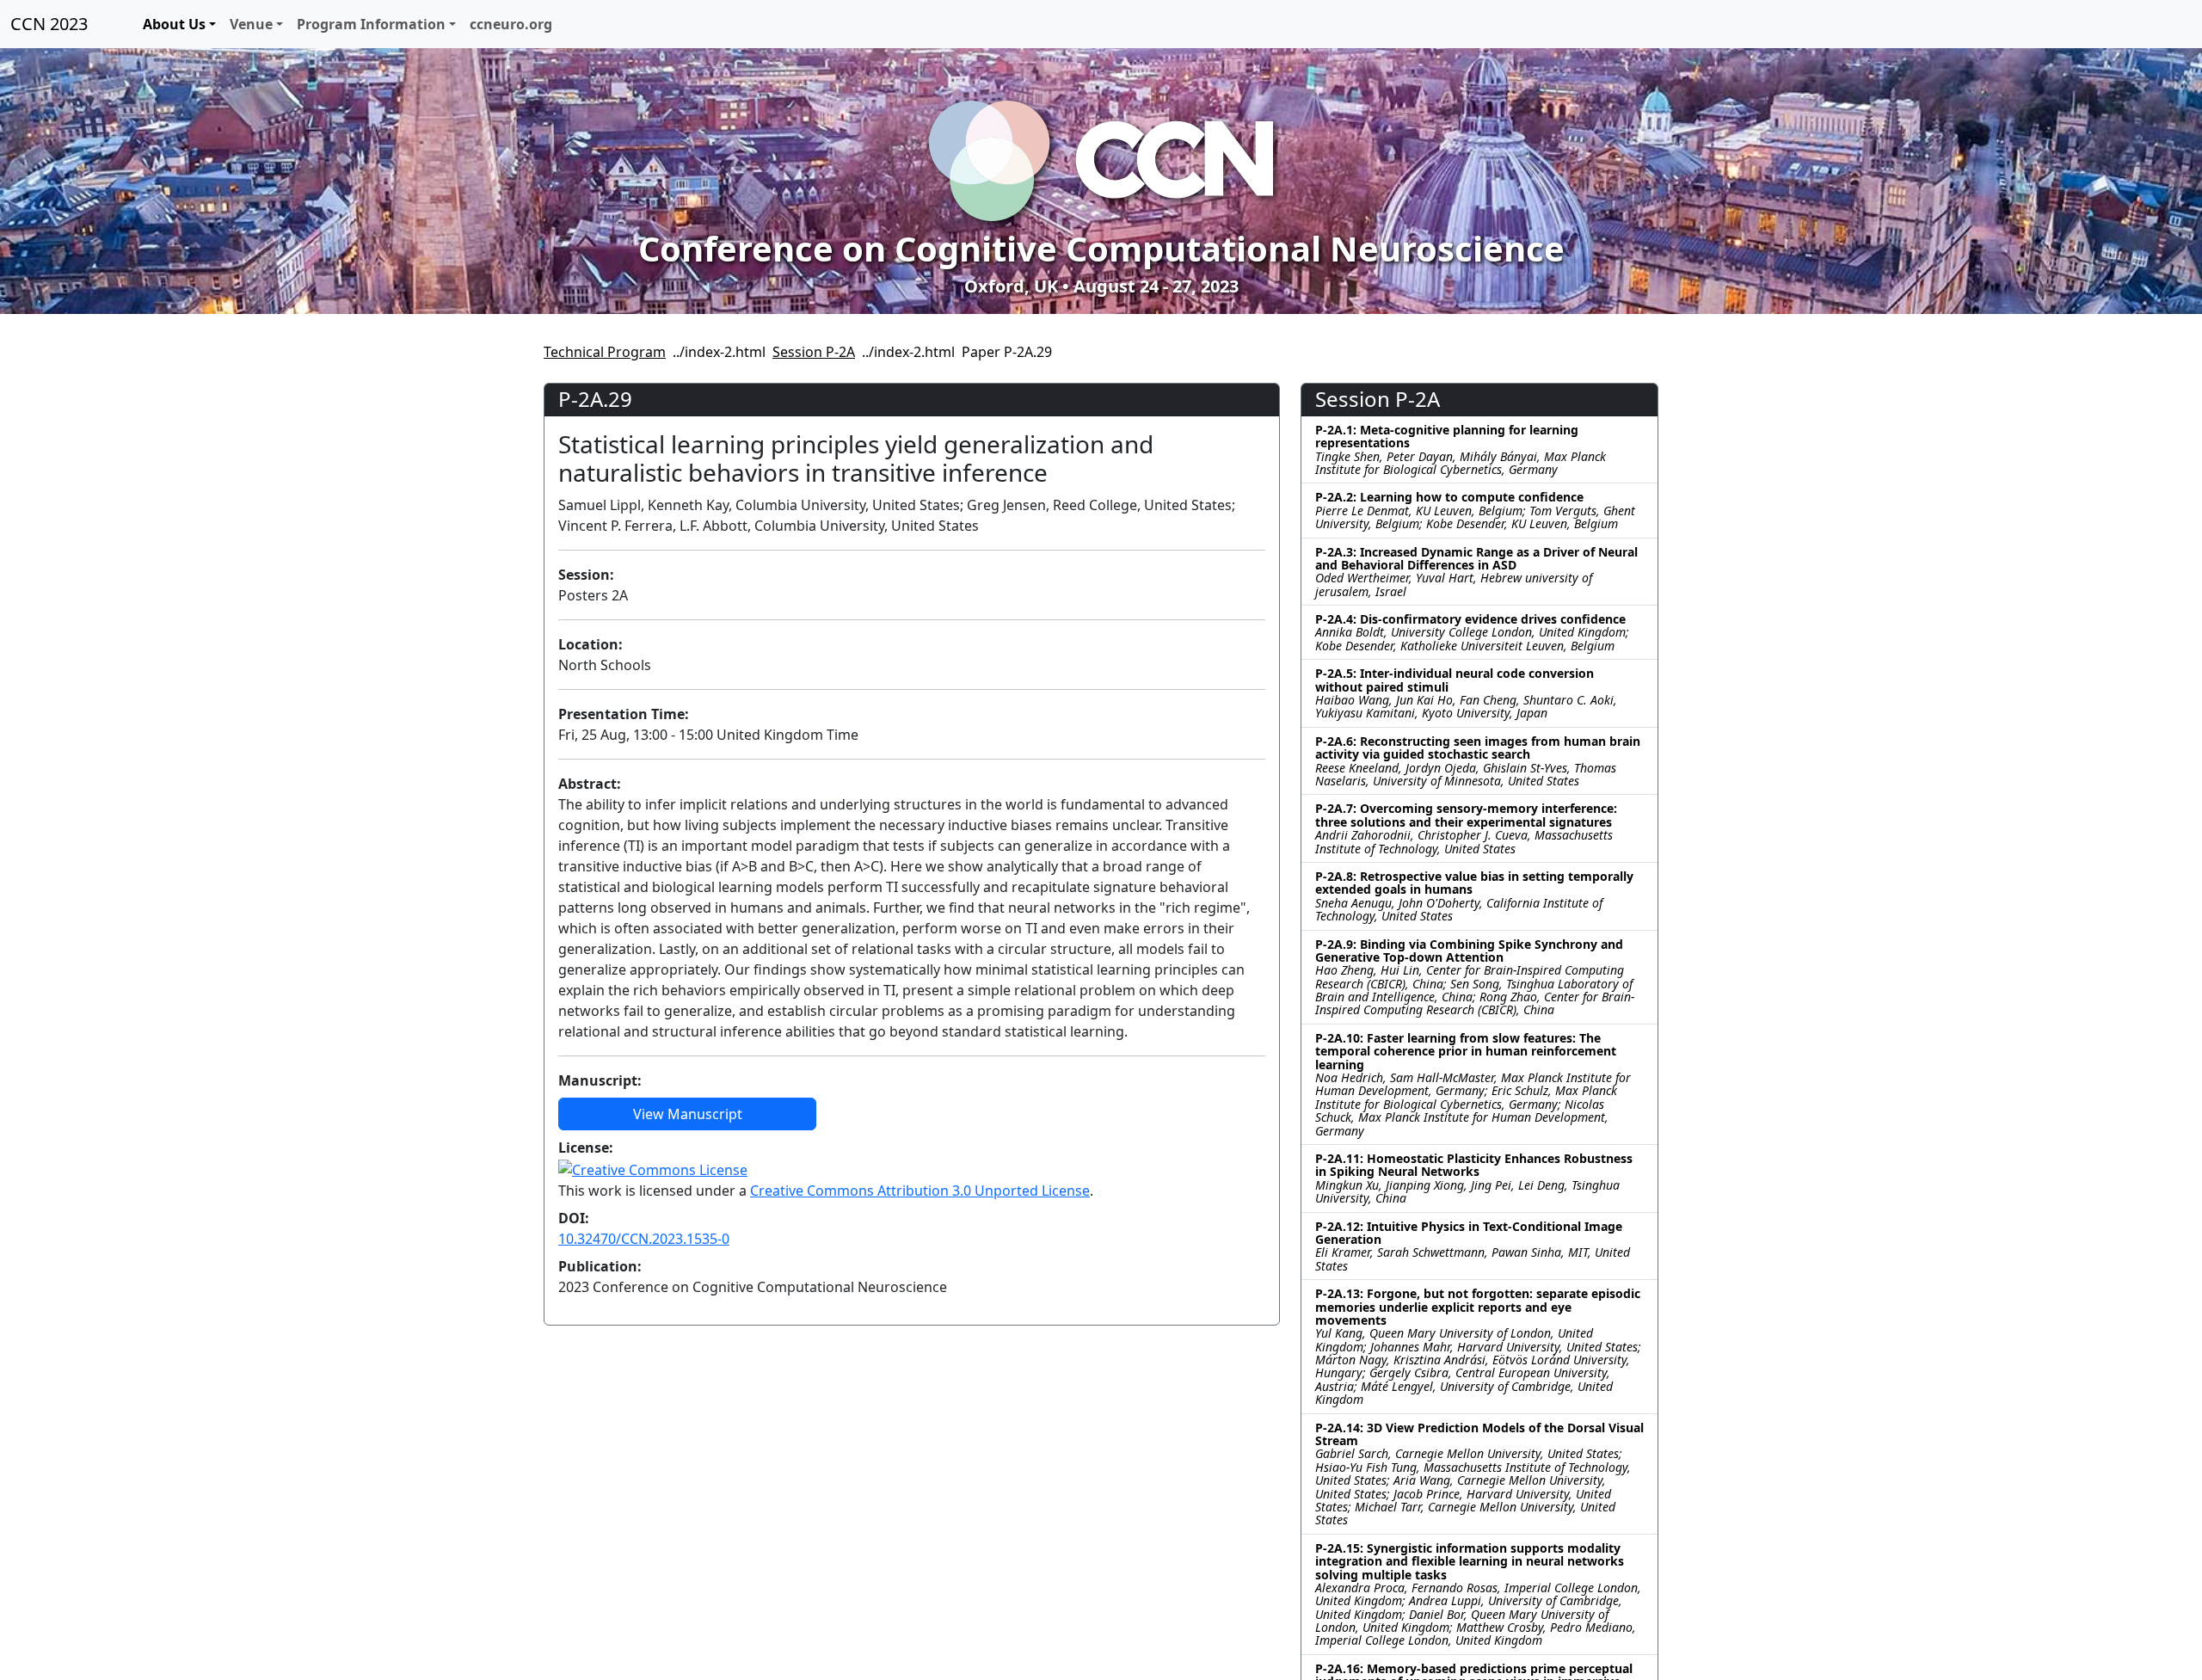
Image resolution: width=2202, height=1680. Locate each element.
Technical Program (605, 352)
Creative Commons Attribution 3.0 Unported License (920, 1191)
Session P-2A (814, 352)
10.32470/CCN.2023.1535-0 (644, 1239)
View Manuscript (688, 1114)
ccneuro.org (511, 24)
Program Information (371, 24)
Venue (251, 24)
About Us (174, 24)
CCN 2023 (49, 24)
